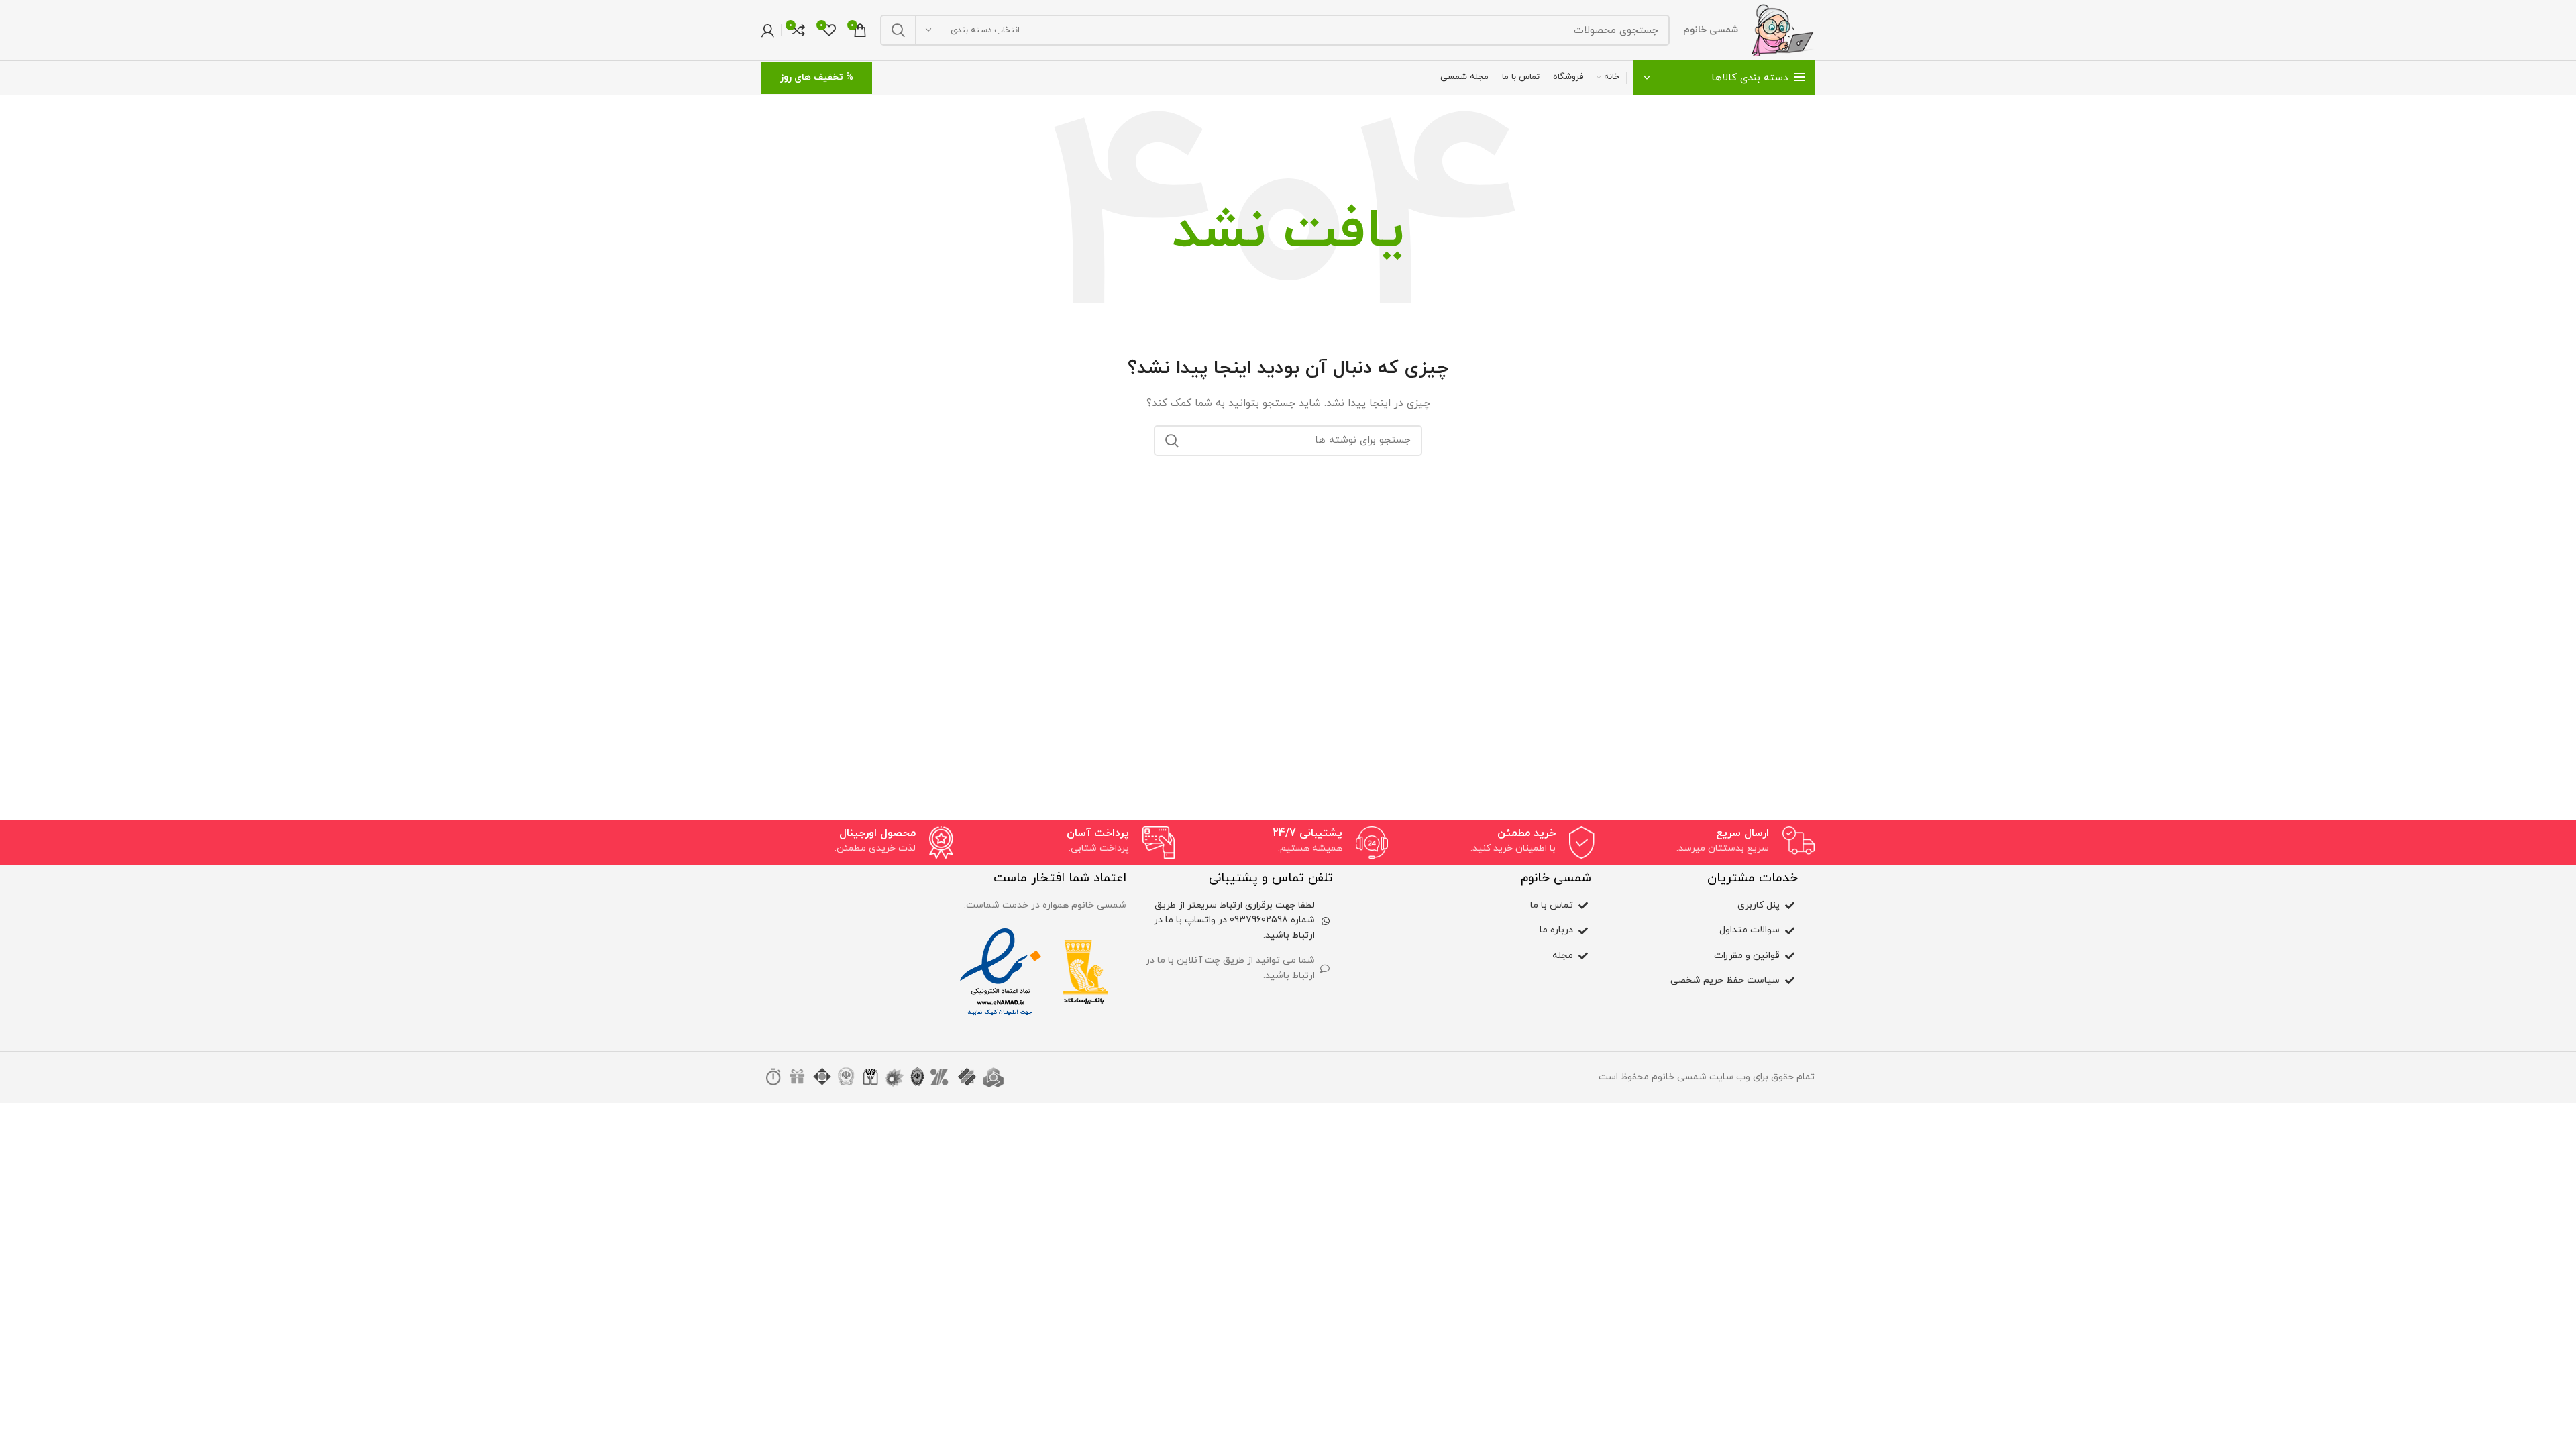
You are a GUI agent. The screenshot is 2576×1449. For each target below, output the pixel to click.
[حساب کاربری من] (768, 30)
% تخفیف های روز (817, 77)
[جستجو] (898, 30)
